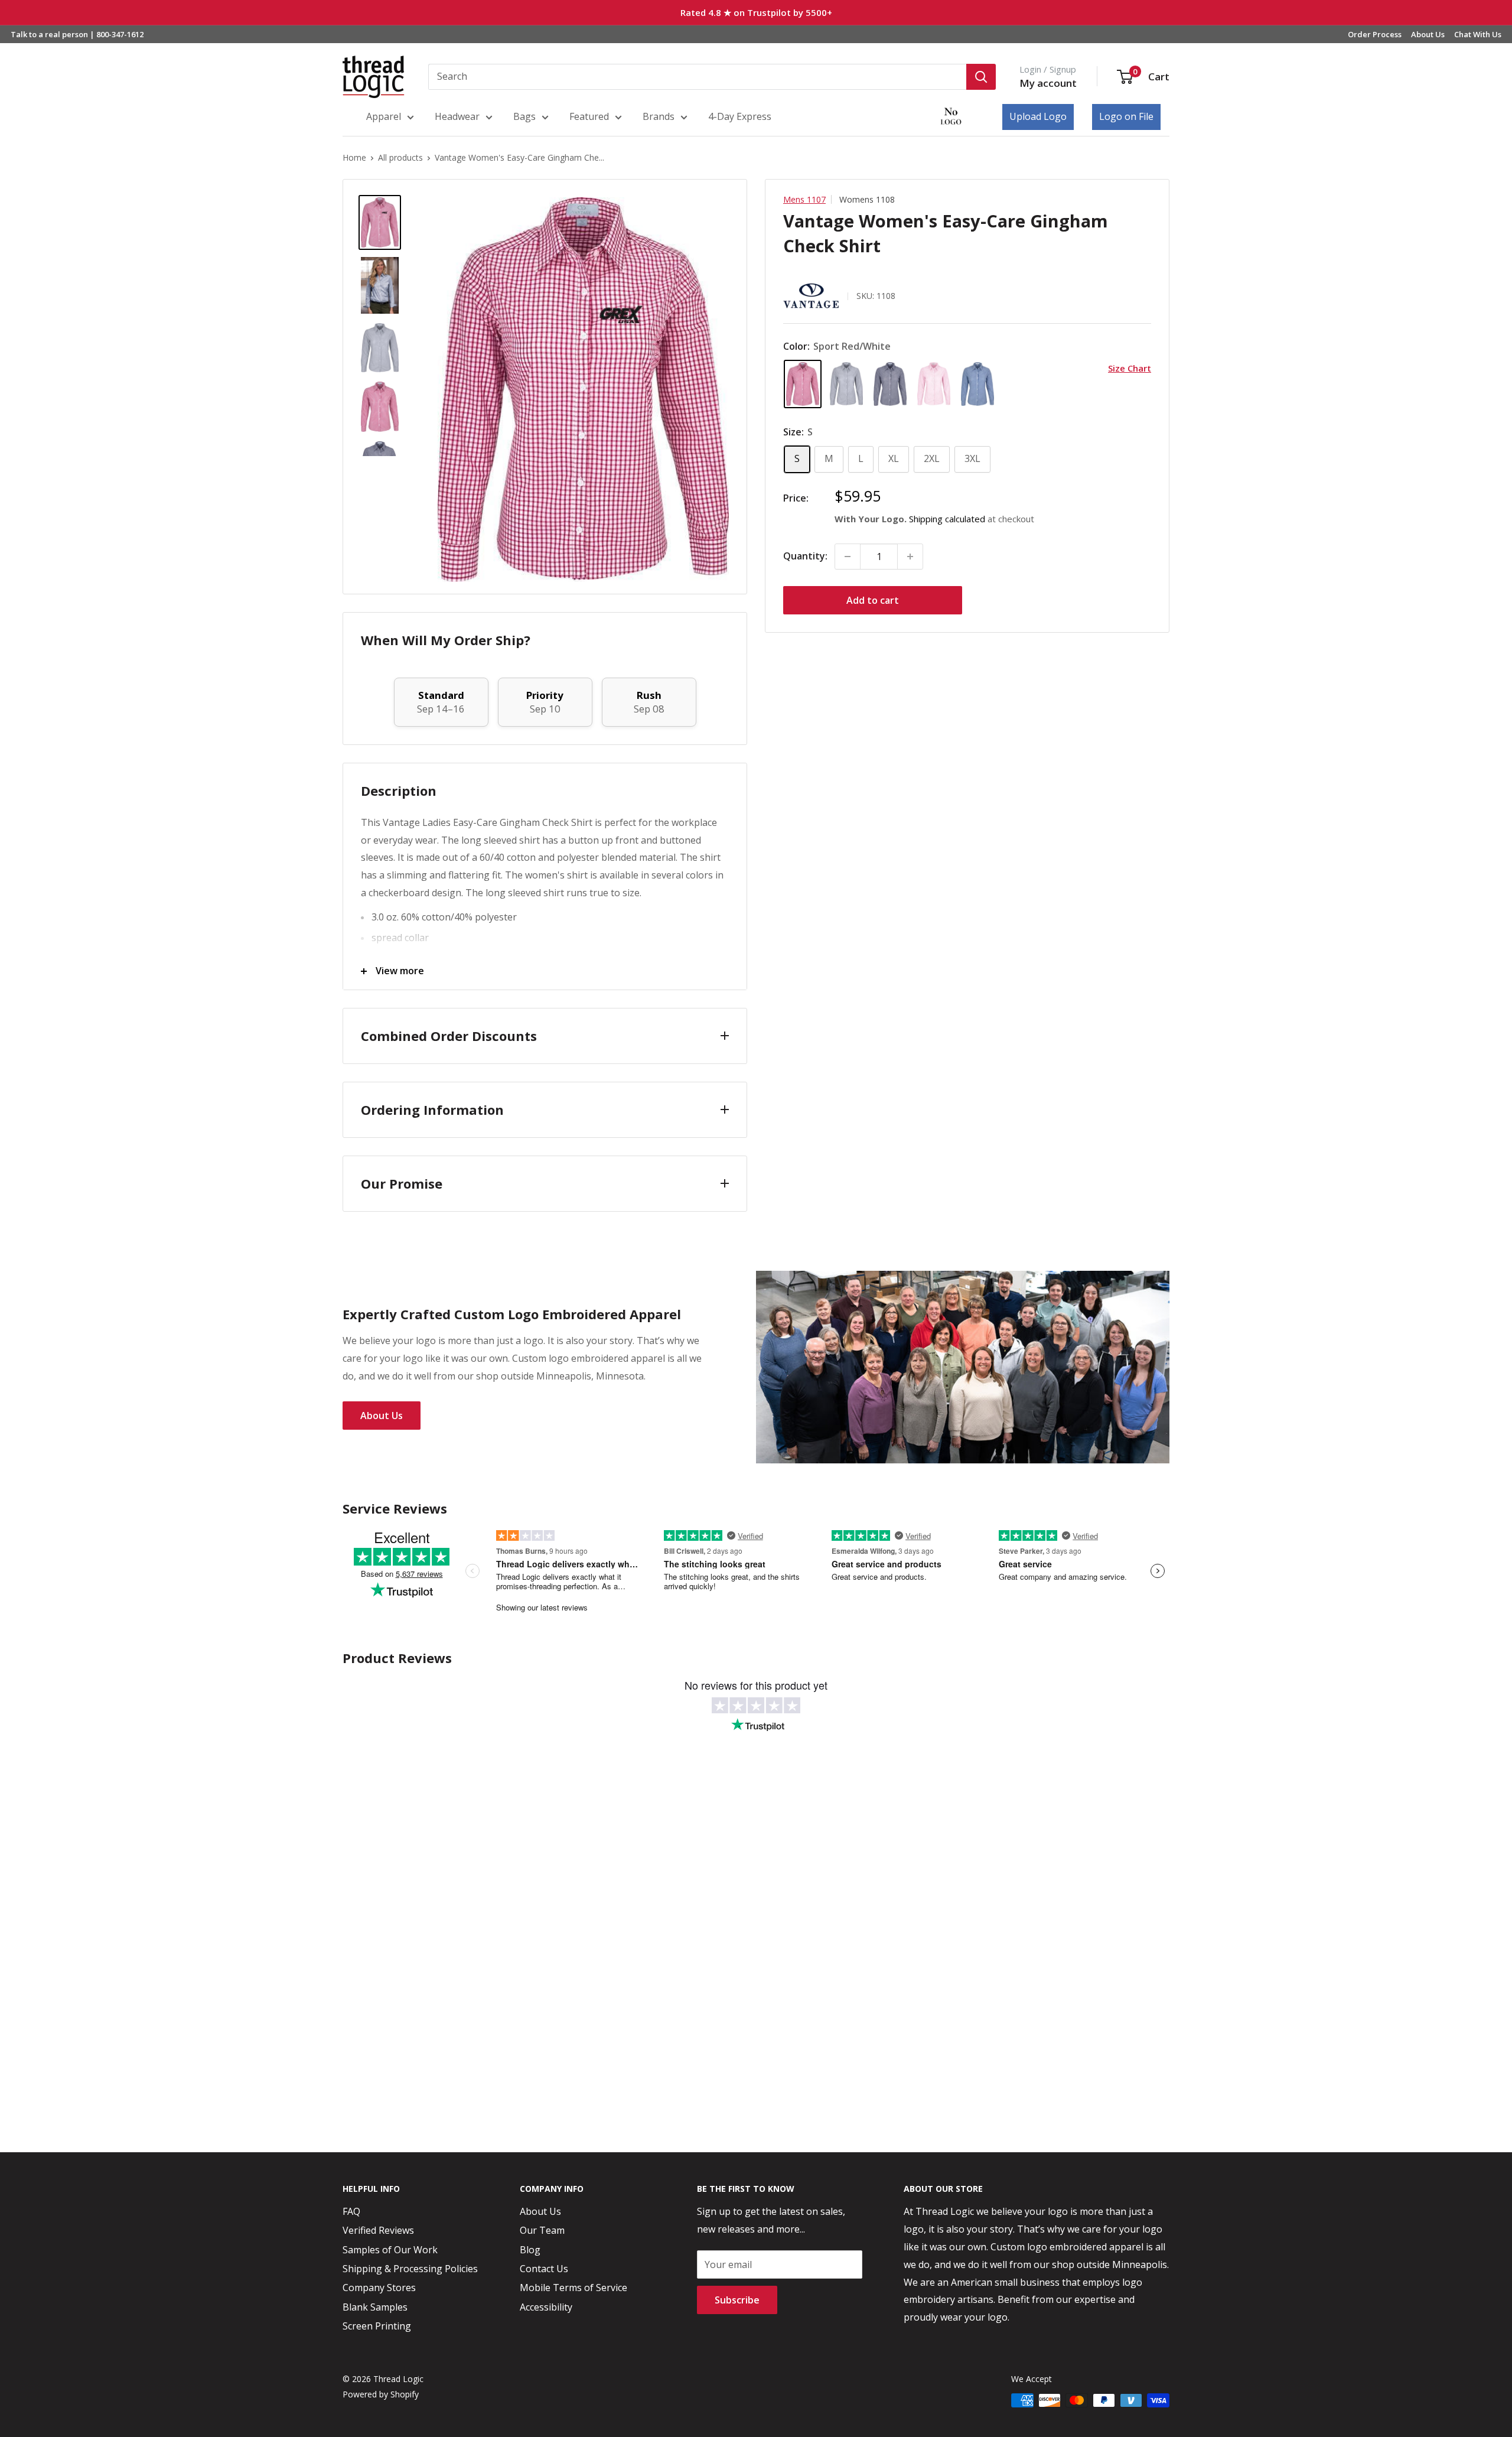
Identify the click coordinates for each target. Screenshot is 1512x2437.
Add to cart (873, 600)
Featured (589, 116)
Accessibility (546, 2307)
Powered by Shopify (381, 2394)
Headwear (457, 116)
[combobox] (697, 77)
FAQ (351, 2211)
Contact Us (544, 2269)
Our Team (542, 2230)
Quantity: (805, 556)
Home (354, 157)
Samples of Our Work (390, 2250)
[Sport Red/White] (803, 384)
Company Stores (379, 2288)
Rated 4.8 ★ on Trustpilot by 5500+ (756, 12)
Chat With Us (1478, 34)
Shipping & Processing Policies (410, 2269)
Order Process (1375, 34)
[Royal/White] (977, 384)
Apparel (384, 116)
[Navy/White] (890, 384)
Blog (530, 2250)
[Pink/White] (934, 384)
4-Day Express (740, 116)
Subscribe (737, 2300)
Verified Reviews (378, 2230)
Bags (524, 116)
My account (1048, 83)
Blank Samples (375, 2307)
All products (400, 157)
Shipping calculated (947, 519)
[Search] (981, 77)
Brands (659, 116)
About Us (1428, 34)
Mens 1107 (804, 199)
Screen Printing (377, 2326)
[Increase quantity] (910, 557)
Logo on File (1126, 116)
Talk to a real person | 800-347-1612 (77, 34)
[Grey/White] (846, 384)
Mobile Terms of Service (573, 2288)
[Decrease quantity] (848, 557)
